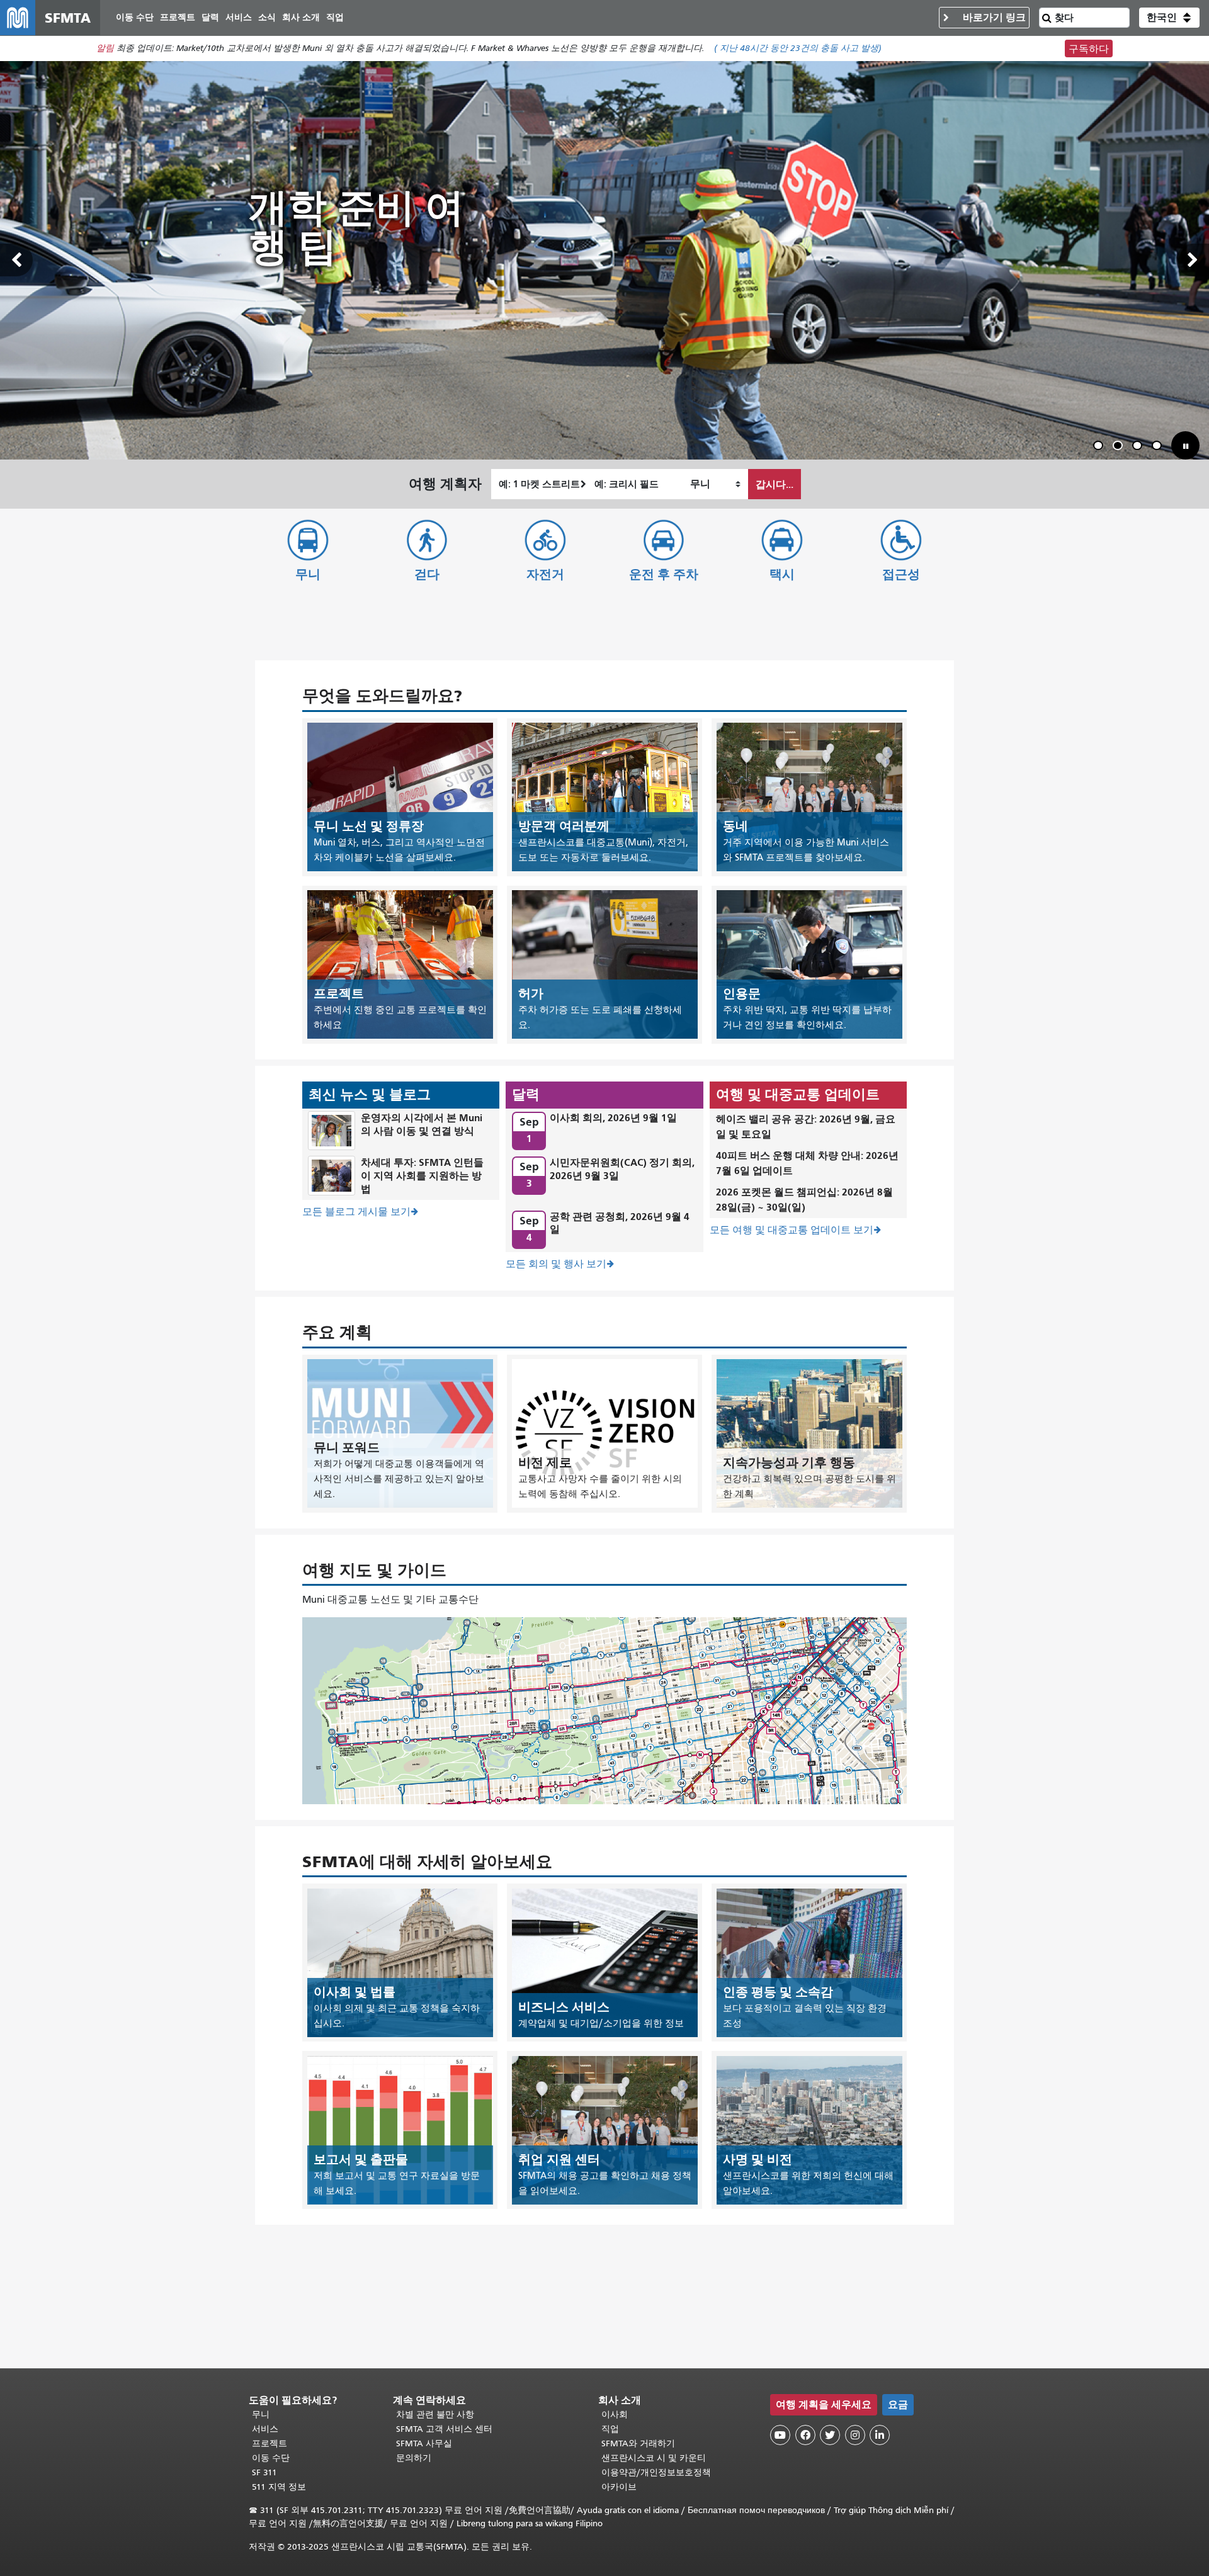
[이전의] (16, 260)
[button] (1169, 18)
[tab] (1098, 445)
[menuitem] (135, 18)
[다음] (1193, 260)
